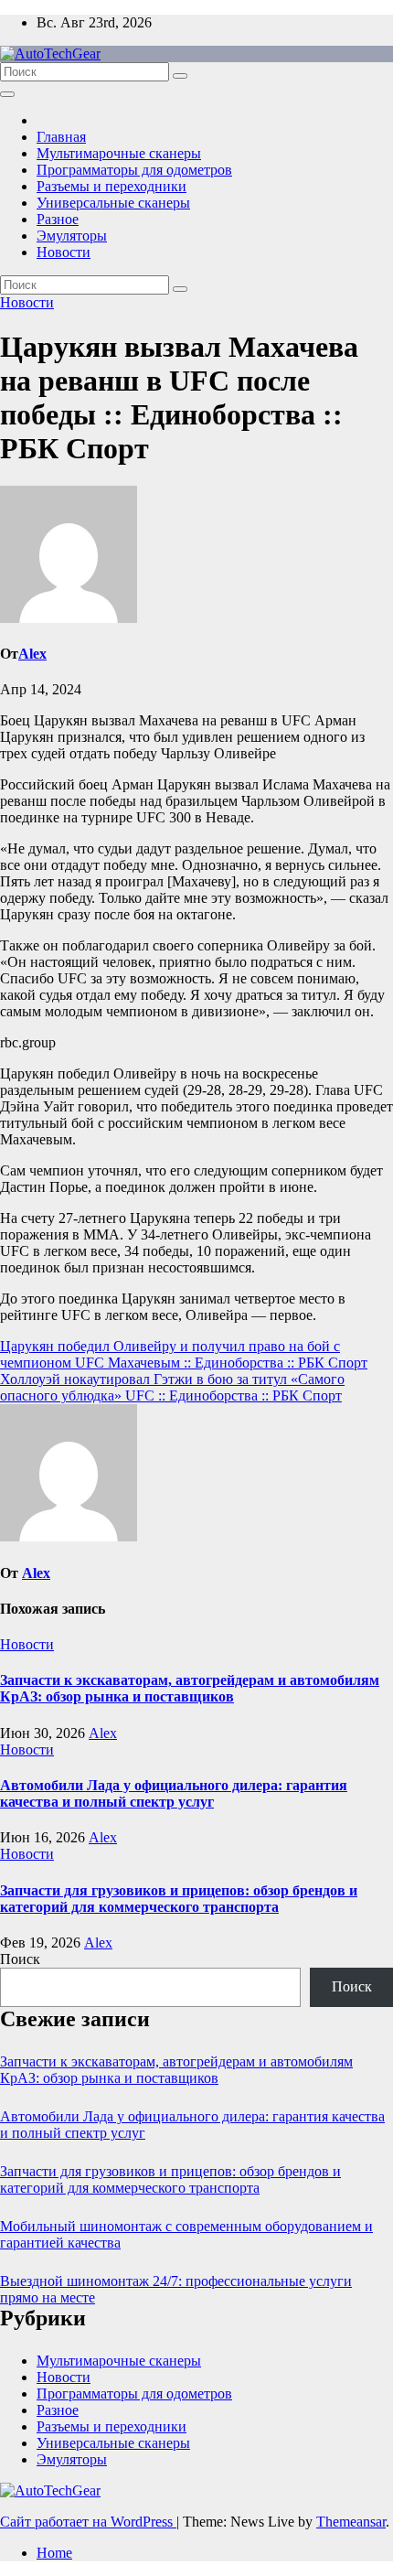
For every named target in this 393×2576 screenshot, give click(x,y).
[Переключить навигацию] (7, 94)
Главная (61, 137)
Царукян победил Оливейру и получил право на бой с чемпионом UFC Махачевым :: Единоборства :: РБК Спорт (184, 1354)
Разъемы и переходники (112, 186)
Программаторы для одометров (134, 170)
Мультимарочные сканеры (119, 153)
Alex (32, 654)
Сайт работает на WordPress (88, 2522)
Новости (64, 252)
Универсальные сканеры (113, 203)
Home (54, 2553)
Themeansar (351, 2522)
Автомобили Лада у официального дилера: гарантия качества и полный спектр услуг (174, 1793)
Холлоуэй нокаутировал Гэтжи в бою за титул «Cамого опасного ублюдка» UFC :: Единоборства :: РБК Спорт (172, 1387)
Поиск (20, 1959)
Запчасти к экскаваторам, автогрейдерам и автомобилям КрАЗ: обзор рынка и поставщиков (190, 1688)
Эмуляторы (72, 236)
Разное (58, 219)
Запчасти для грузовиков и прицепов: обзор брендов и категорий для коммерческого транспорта (179, 1899)
